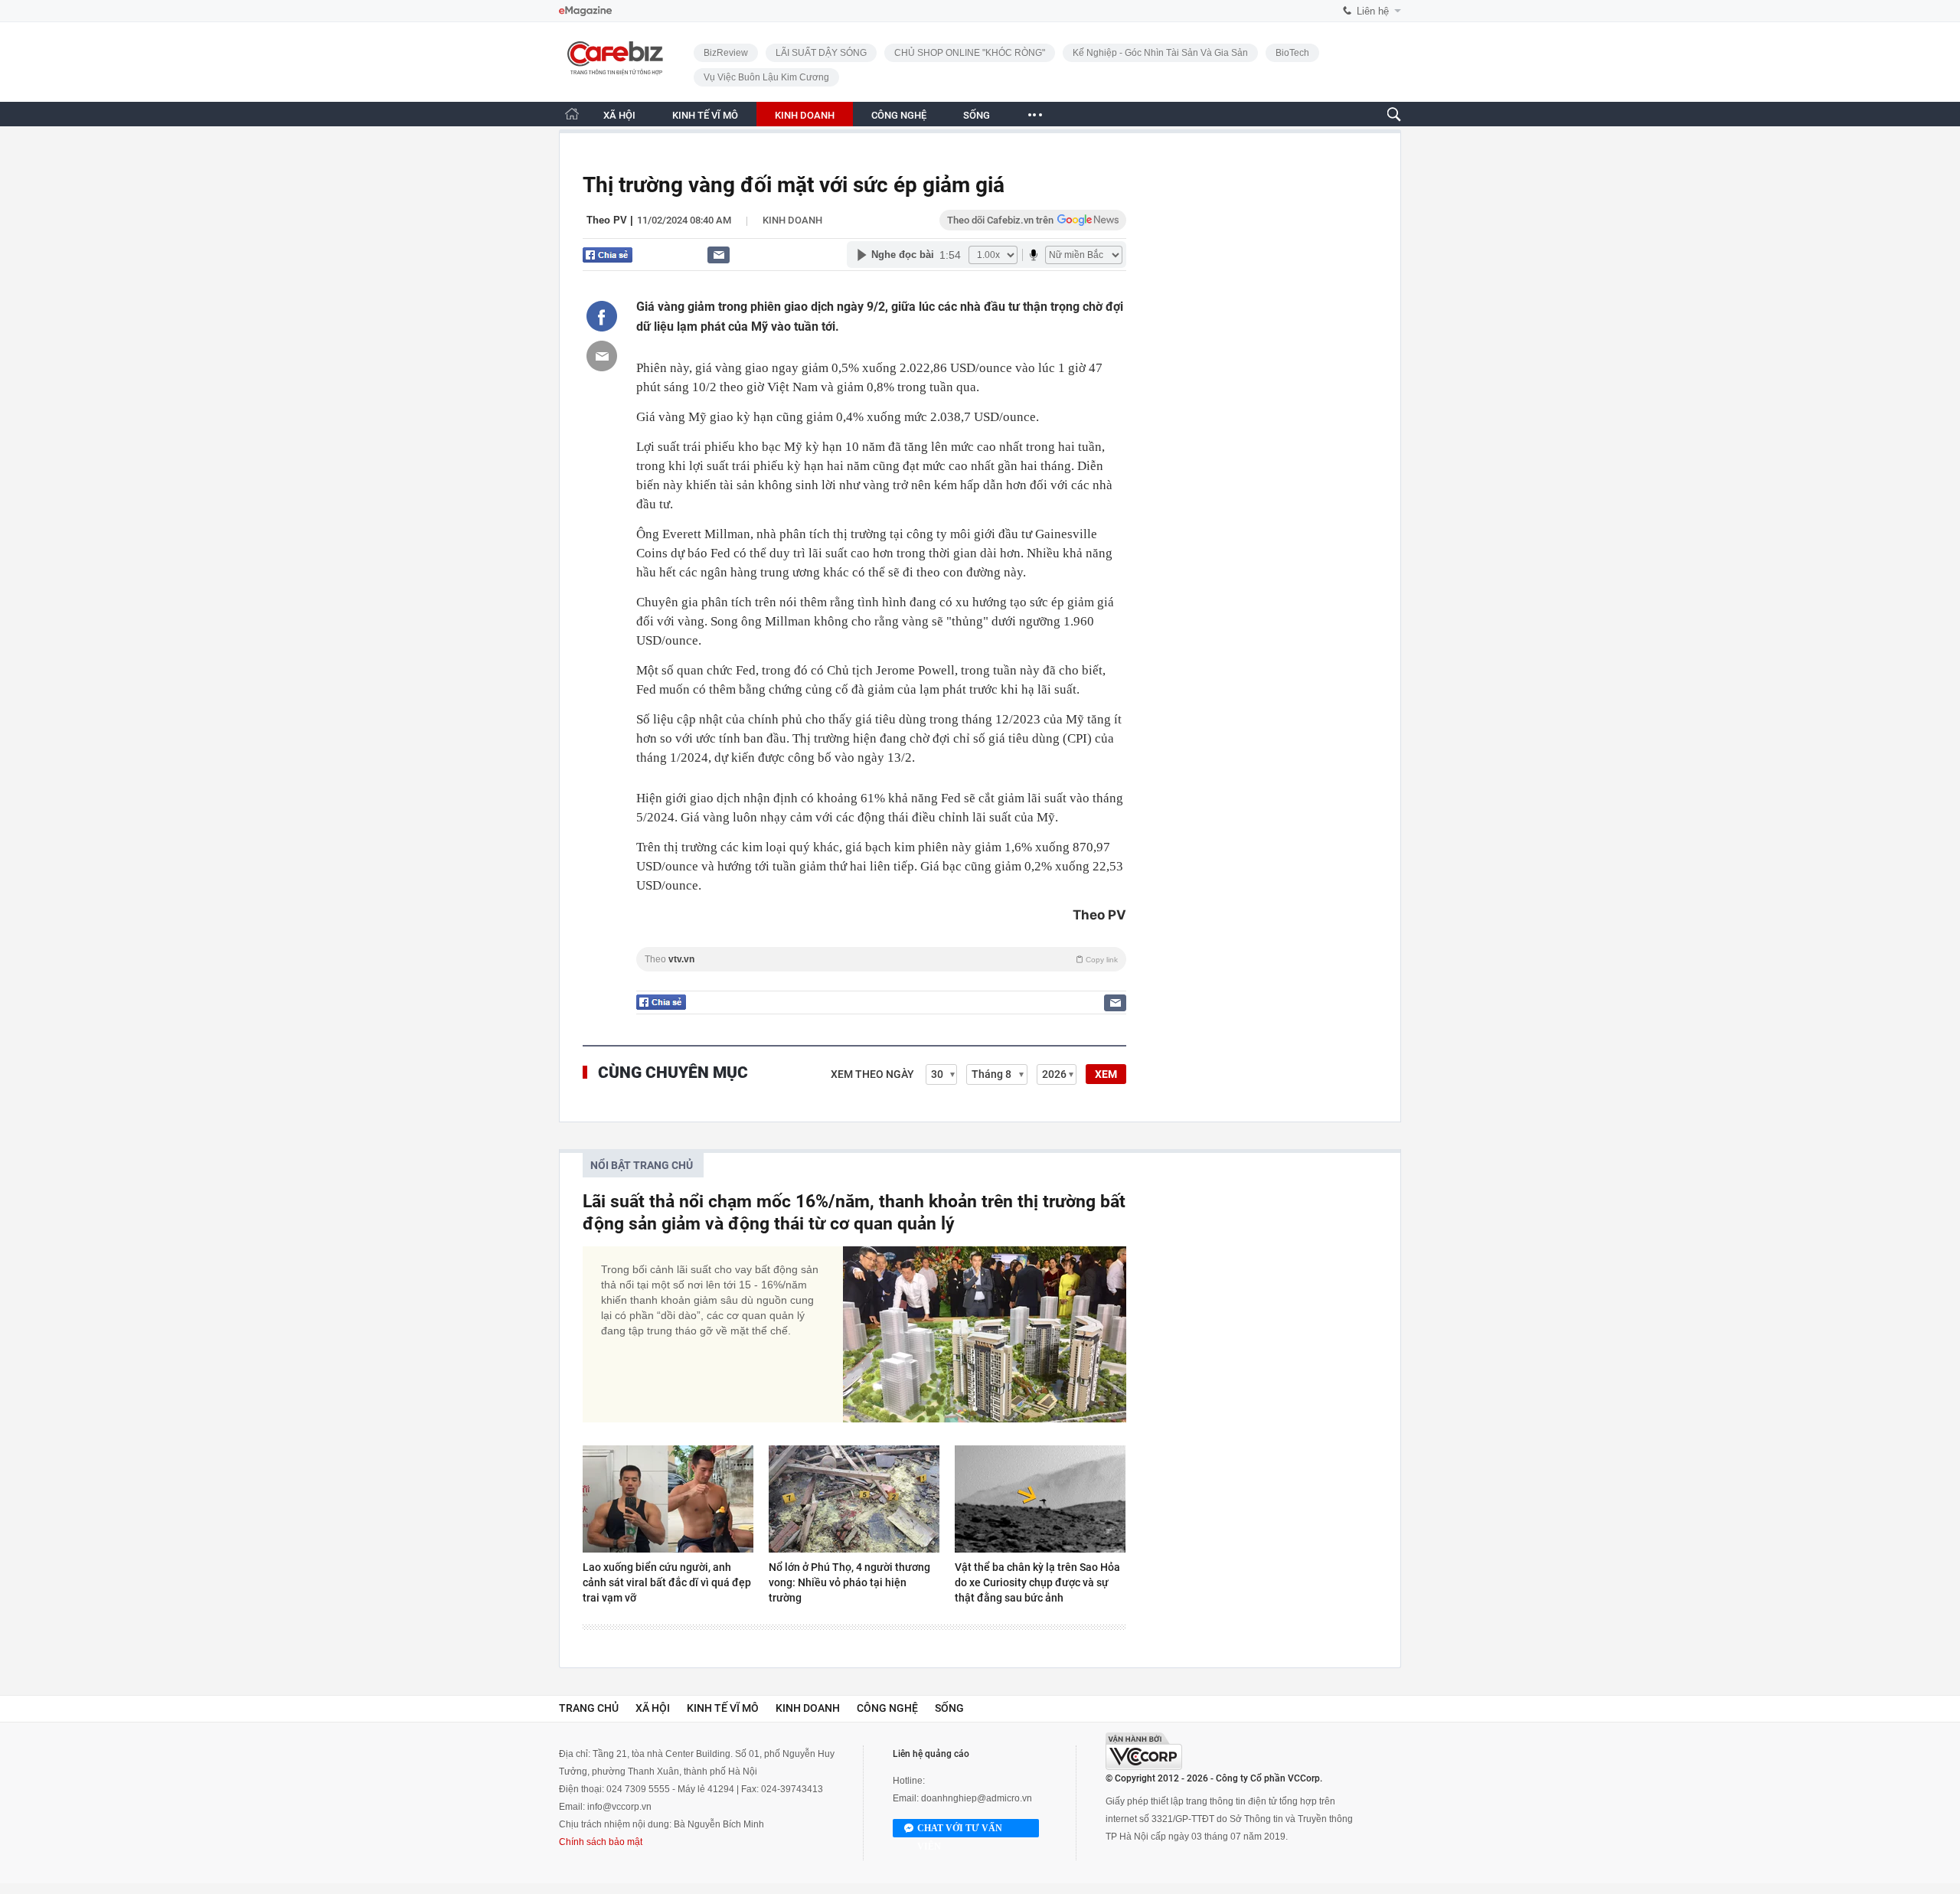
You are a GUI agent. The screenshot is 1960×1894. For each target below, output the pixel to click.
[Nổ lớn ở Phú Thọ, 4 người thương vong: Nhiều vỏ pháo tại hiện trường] (854, 1499)
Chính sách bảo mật (601, 1842)
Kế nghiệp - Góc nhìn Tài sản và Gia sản (1160, 53)
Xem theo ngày (872, 1074)
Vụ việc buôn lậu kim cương (766, 77)
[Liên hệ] (719, 255)
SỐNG (977, 115)
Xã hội (653, 1708)
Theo (881, 959)
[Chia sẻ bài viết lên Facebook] (602, 316)
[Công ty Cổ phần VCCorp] (1144, 1751)
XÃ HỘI (619, 115)
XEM (1106, 1074)
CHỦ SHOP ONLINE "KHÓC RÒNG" (970, 53)
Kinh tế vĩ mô (723, 1708)
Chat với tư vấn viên (960, 1830)
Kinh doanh (792, 220)
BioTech (1292, 53)
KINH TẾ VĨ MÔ (705, 115)
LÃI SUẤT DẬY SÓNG (821, 53)
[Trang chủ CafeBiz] (572, 114)
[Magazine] (585, 11)
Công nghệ (887, 1708)
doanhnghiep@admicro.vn (977, 1798)
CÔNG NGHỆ (899, 115)
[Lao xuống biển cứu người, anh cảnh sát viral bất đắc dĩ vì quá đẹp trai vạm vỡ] (668, 1499)
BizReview (726, 53)
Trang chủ (589, 1708)
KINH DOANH (805, 115)
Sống (949, 1708)
